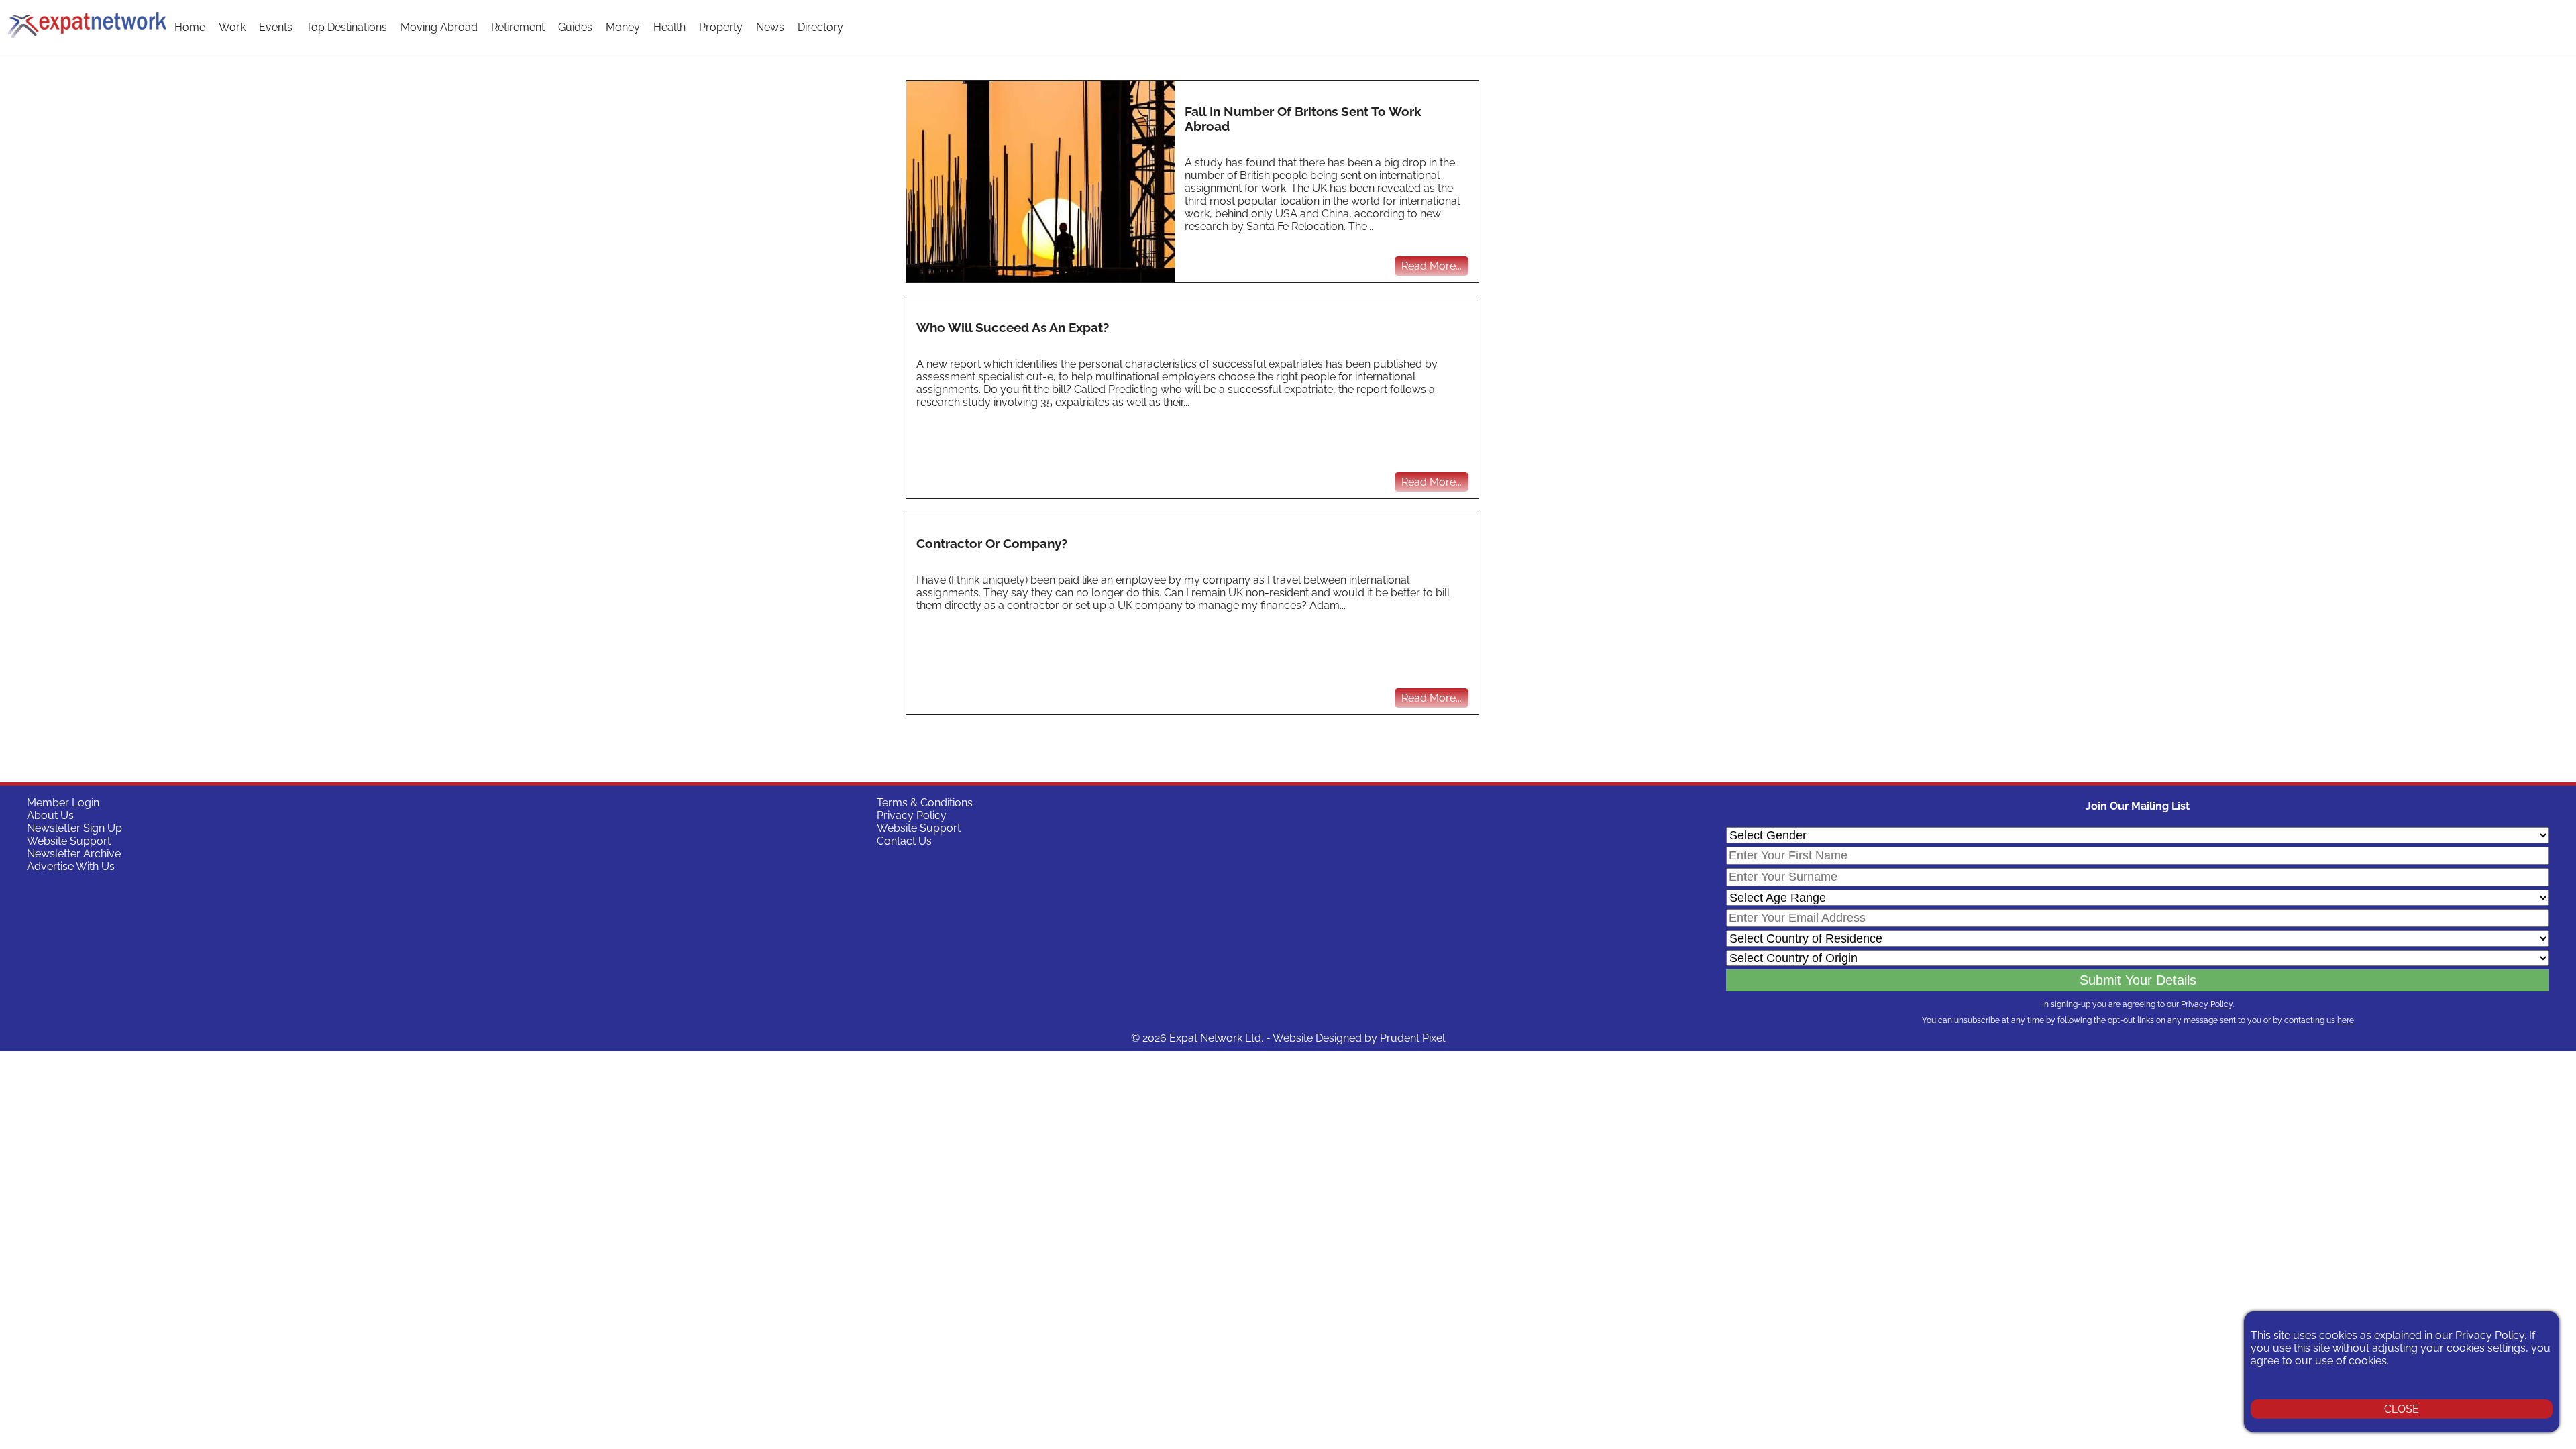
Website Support (69, 841)
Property (721, 27)
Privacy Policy (912, 815)
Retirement (518, 27)
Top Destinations (346, 27)
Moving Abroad (439, 27)
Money (623, 27)
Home (190, 27)
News (770, 27)
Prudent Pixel (1412, 1038)
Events (276, 27)
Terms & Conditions (925, 803)
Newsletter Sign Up (74, 828)
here (2346, 1020)
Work (232, 27)
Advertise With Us (71, 866)
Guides (575, 27)
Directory (820, 27)
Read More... (1432, 266)
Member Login (63, 803)
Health (669, 27)
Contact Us (904, 841)
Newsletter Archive (74, 854)
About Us (50, 815)
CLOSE (2402, 1409)
